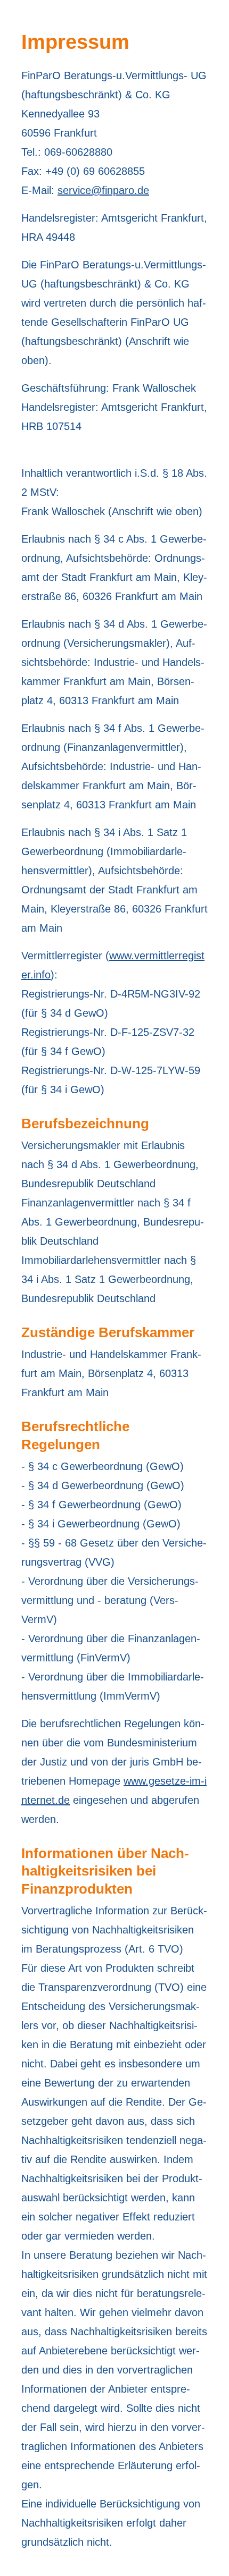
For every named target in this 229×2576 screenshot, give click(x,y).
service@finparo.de (103, 190)
